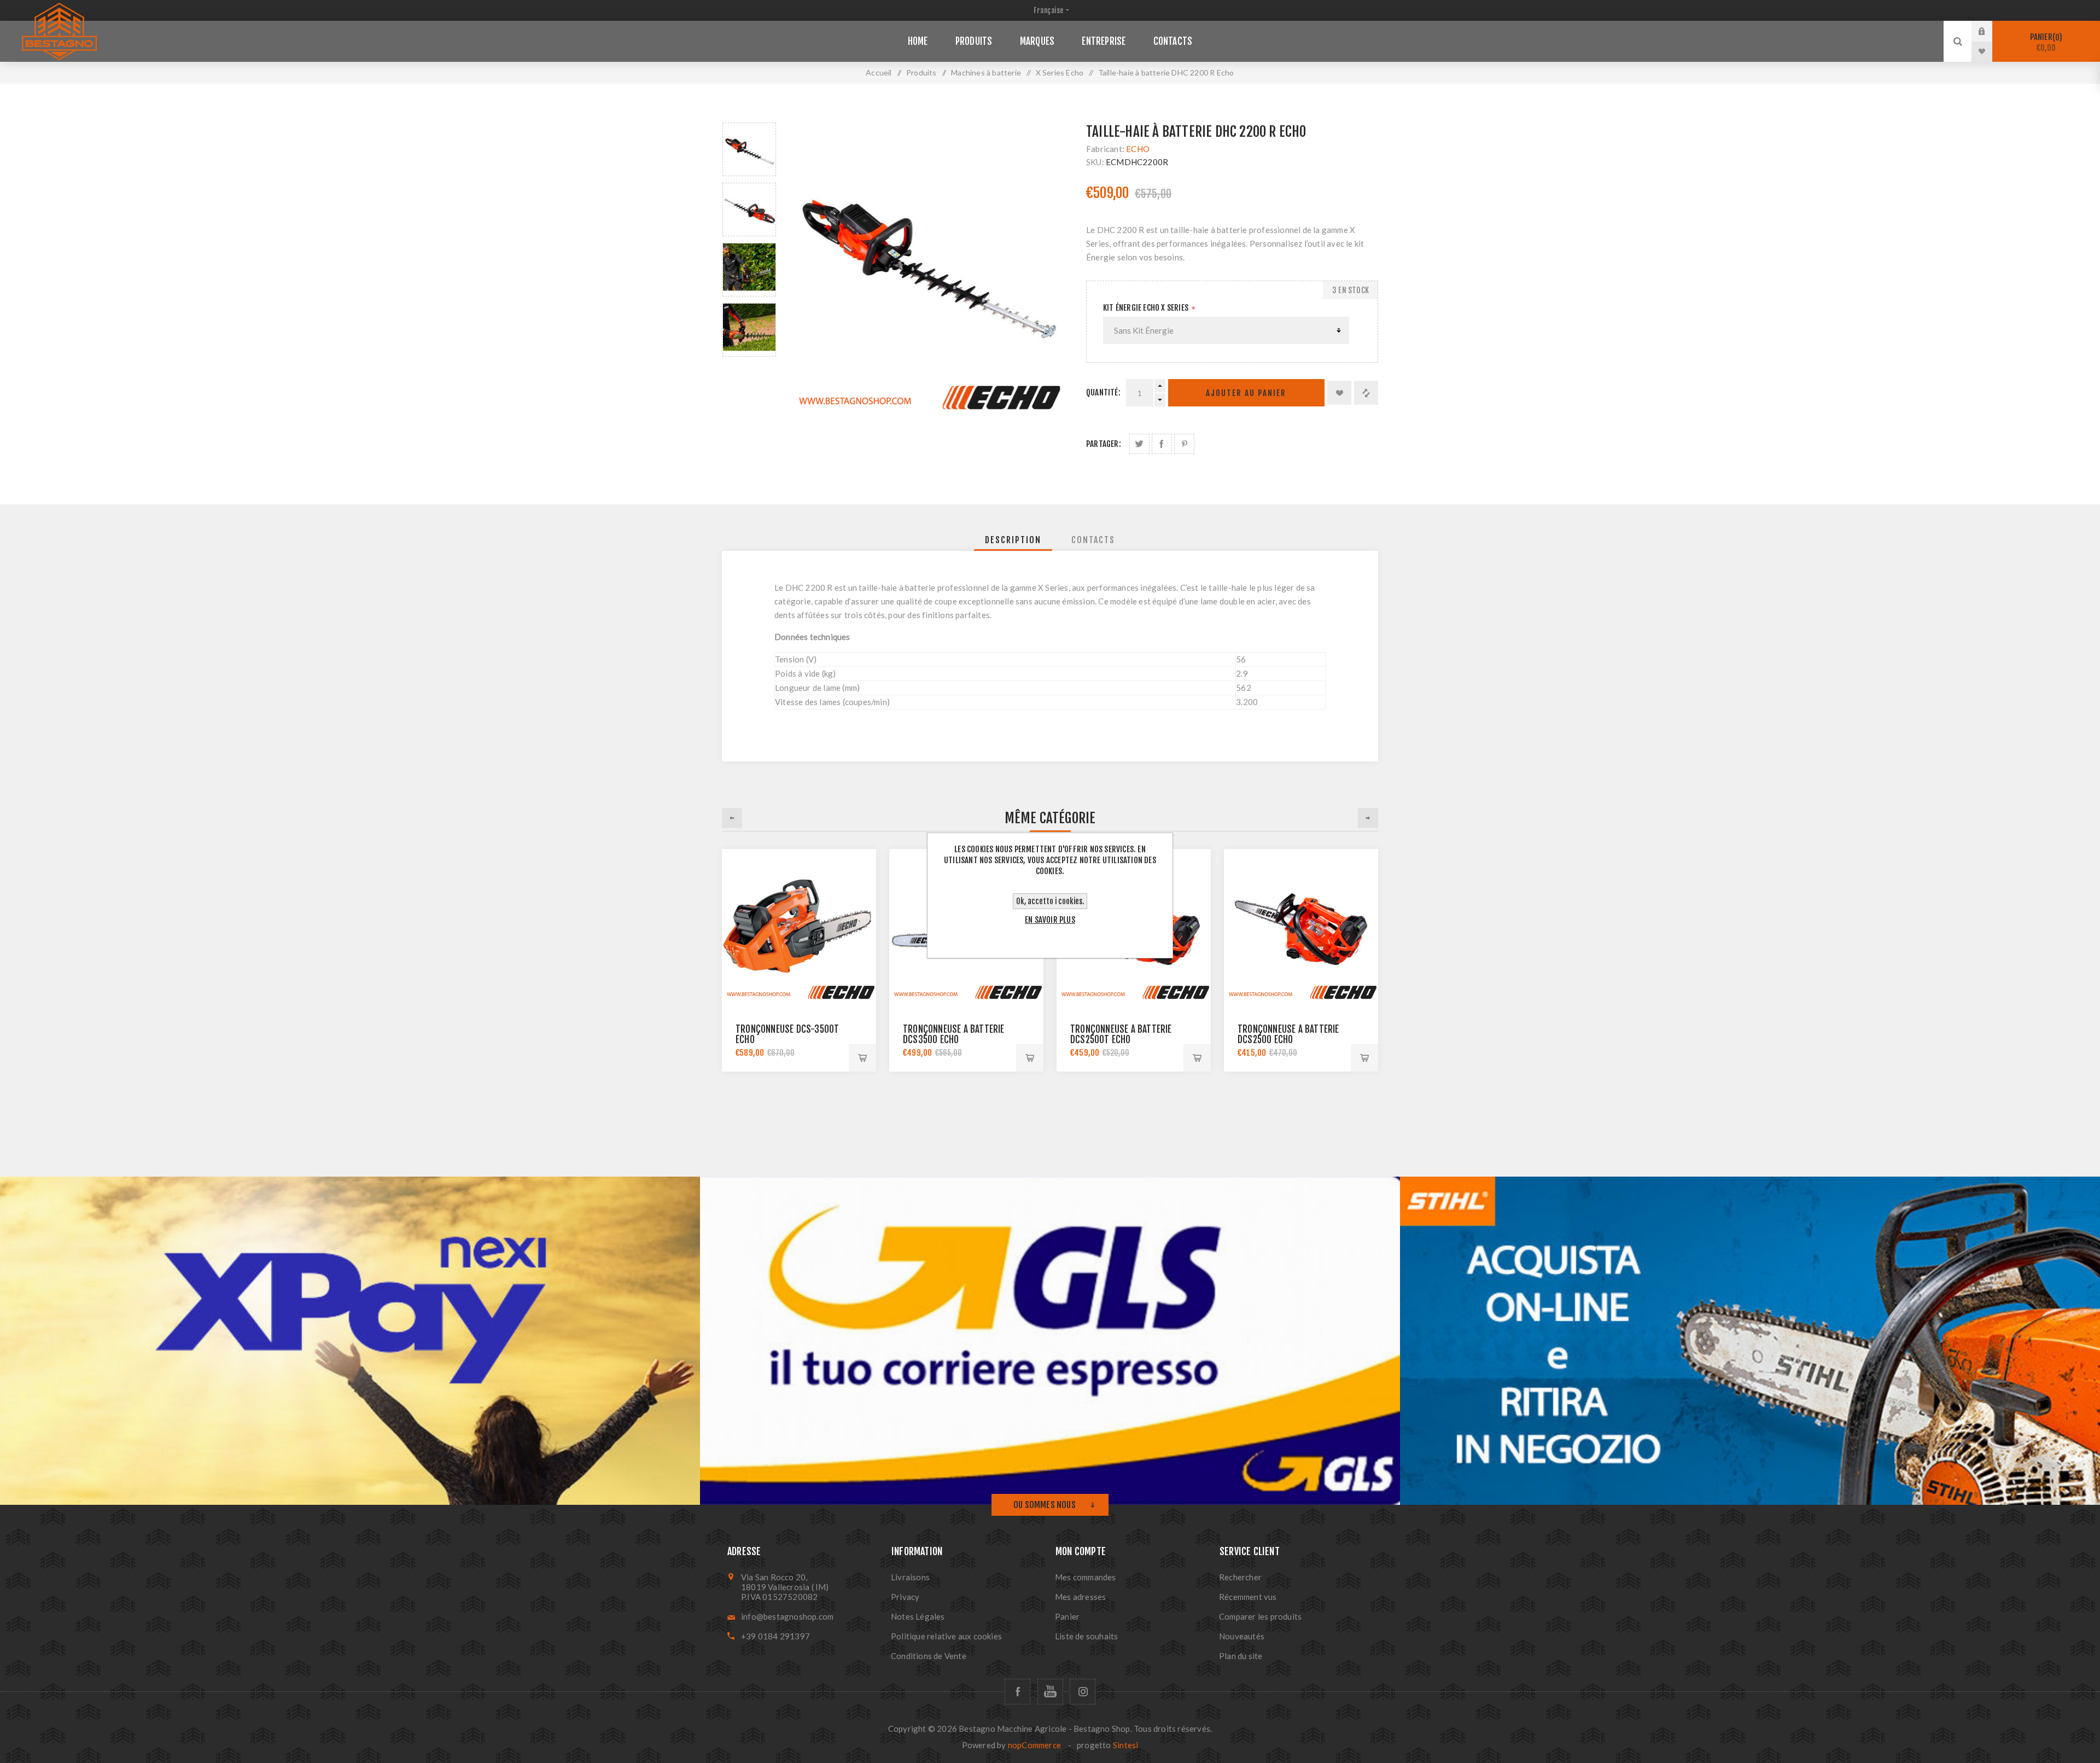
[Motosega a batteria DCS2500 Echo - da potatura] (1301, 926)
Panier (2045, 42)
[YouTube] (1050, 1692)
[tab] (1013, 540)
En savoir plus (1050, 920)
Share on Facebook (1162, 444)
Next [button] (1368, 818)
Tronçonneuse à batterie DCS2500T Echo (1121, 1034)
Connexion (1990, 31)
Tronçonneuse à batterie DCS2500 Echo (1288, 1034)
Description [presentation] (1013, 540)
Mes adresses (1080, 1597)
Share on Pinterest (1184, 444)
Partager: (1104, 444)
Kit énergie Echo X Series (1147, 308)
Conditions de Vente (929, 1656)
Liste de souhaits (1086, 1636)
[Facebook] (1017, 1692)
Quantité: (1103, 392)
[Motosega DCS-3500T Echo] (799, 926)
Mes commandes (1086, 1577)
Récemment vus (1248, 1597)
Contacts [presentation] (1093, 540)
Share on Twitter (1139, 444)
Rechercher (1240, 1577)
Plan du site (1241, 1656)
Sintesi (1125, 1745)
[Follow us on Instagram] (1083, 1692)
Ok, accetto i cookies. (1050, 901)
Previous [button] (732, 818)
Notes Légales (918, 1616)
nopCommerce (1034, 1745)
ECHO (1138, 149)
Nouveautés (1242, 1636)
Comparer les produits (1260, 1616)
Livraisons (910, 1577)
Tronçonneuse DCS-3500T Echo (787, 1034)
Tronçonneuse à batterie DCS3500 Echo (954, 1034)
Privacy (905, 1597)
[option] (749, 149)
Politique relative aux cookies (946, 1636)
